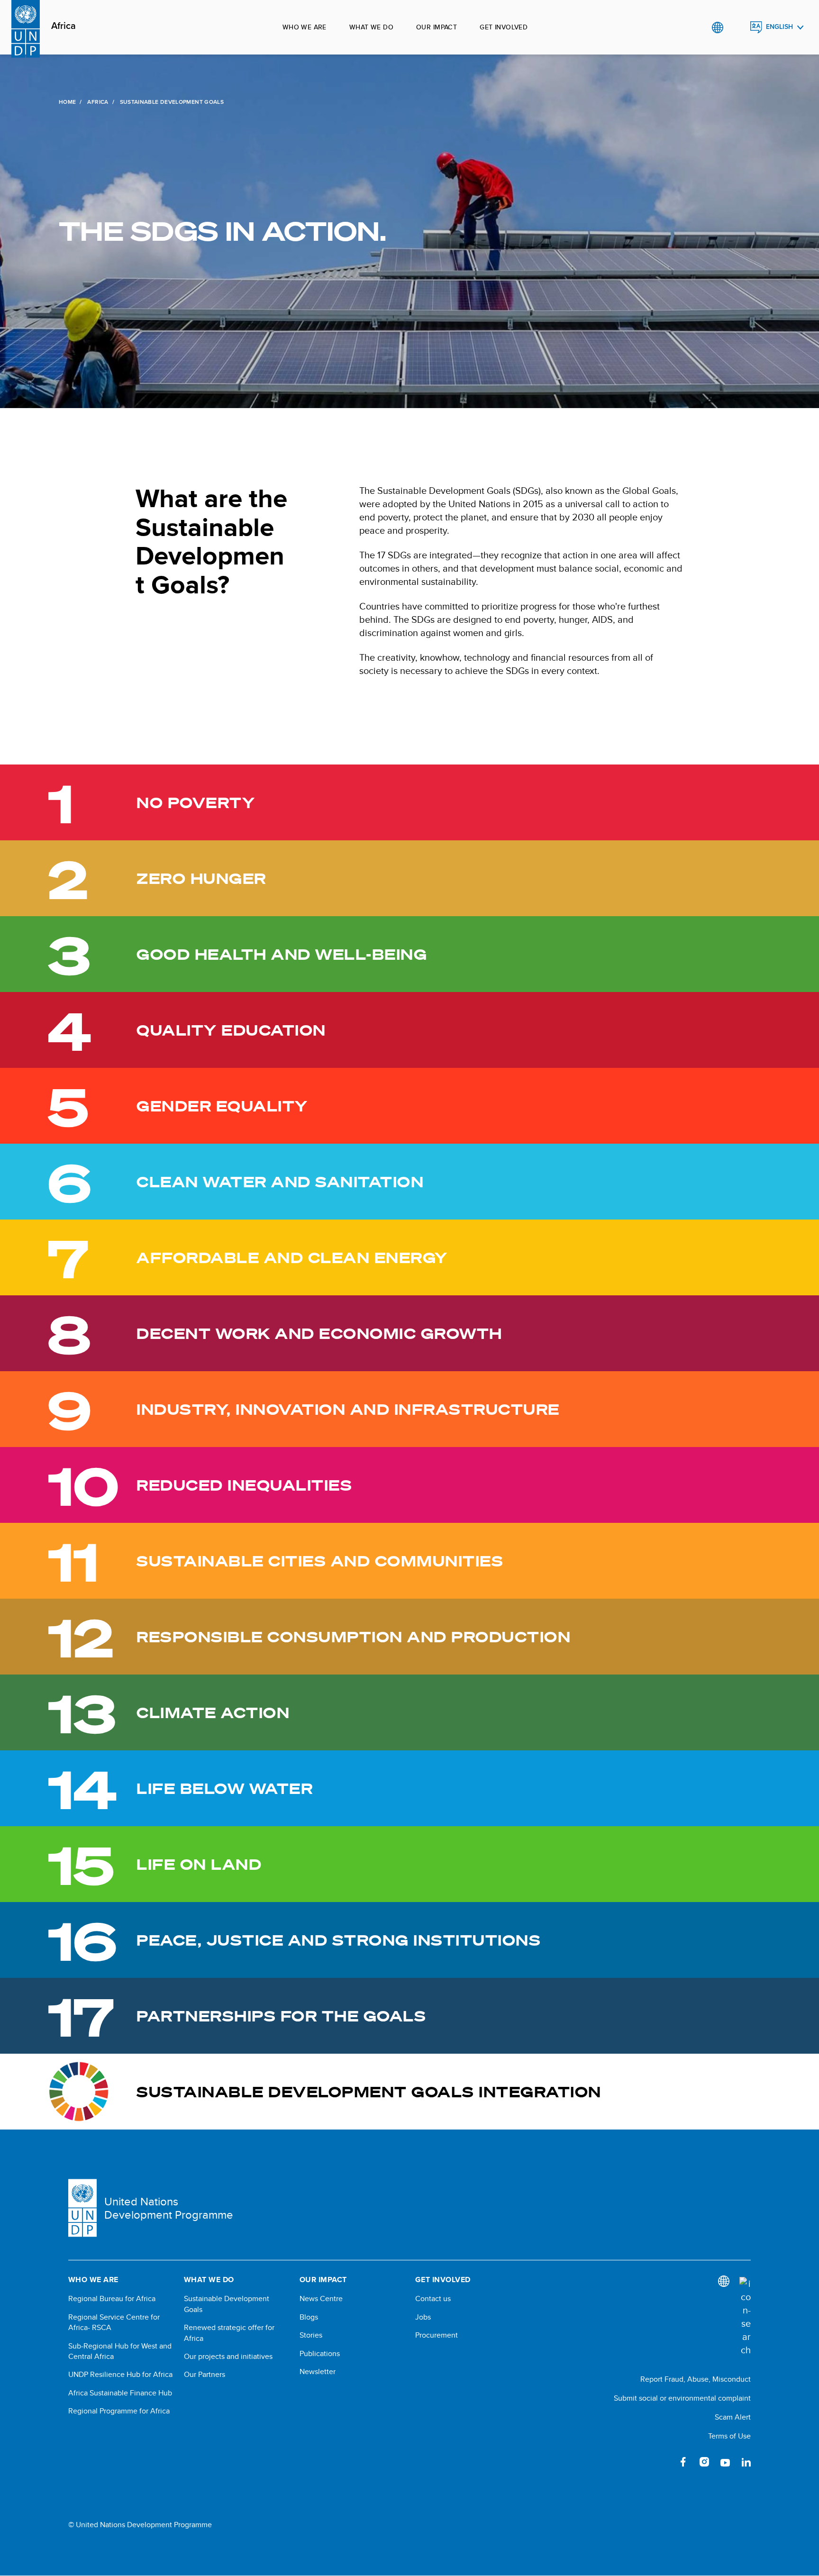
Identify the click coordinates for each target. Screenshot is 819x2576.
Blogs (309, 2317)
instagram (704, 2462)
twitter (663, 2462)
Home (67, 102)
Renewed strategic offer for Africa (229, 2333)
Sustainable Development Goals (227, 2304)
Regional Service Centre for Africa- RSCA (114, 2322)
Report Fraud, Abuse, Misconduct (696, 2379)
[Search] (745, 2317)
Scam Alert (733, 2417)
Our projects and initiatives (228, 2357)
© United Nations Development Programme (140, 2525)
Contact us (433, 2299)
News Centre (321, 2299)
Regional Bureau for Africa (112, 2299)
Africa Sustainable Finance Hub (120, 2393)
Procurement (437, 2335)
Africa (64, 26)
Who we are (305, 27)
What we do (371, 27)
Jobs (423, 2317)
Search (737, 27)
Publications (320, 2354)
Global (717, 27)
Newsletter (318, 2372)
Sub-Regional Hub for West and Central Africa (120, 2351)
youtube (725, 2462)
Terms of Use (729, 2436)
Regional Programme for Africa (119, 2411)
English (779, 27)
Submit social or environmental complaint (682, 2398)
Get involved (504, 27)
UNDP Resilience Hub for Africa (120, 2375)
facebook (683, 2462)
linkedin (746, 2462)
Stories (311, 2335)
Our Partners (205, 2375)
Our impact (437, 27)
